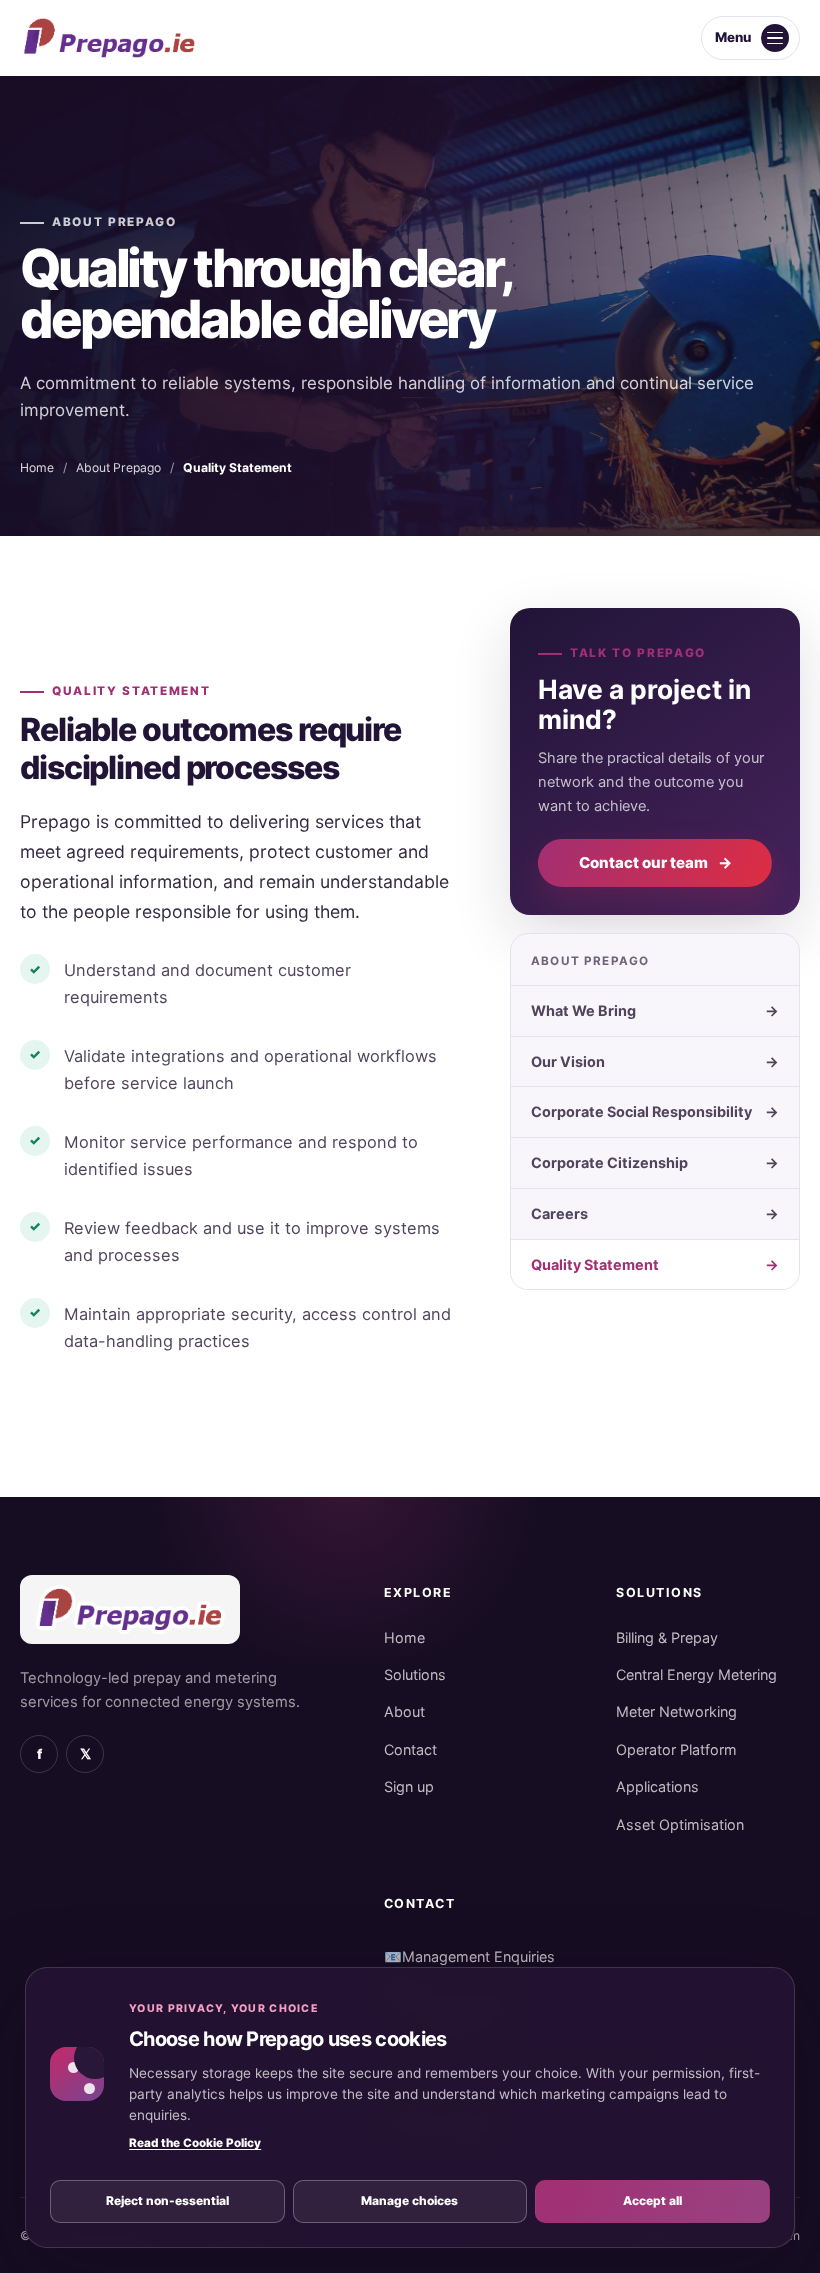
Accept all (652, 2200)
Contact (410, 1749)
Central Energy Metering (696, 1674)
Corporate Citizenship (655, 1162)
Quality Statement (655, 1264)
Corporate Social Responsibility (655, 1111)
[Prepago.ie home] (109, 38)
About (404, 1711)
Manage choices (409, 2200)
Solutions (415, 1674)
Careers (655, 1213)
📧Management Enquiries (469, 1956)
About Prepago (114, 222)
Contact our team (655, 862)
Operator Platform (676, 1749)
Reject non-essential (167, 2200)
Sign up (409, 1786)
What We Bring (655, 1010)
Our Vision (655, 1061)
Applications (657, 1786)
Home (37, 467)
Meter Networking (676, 1711)
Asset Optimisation (680, 1824)
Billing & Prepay (667, 1637)
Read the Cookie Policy (195, 2143)
